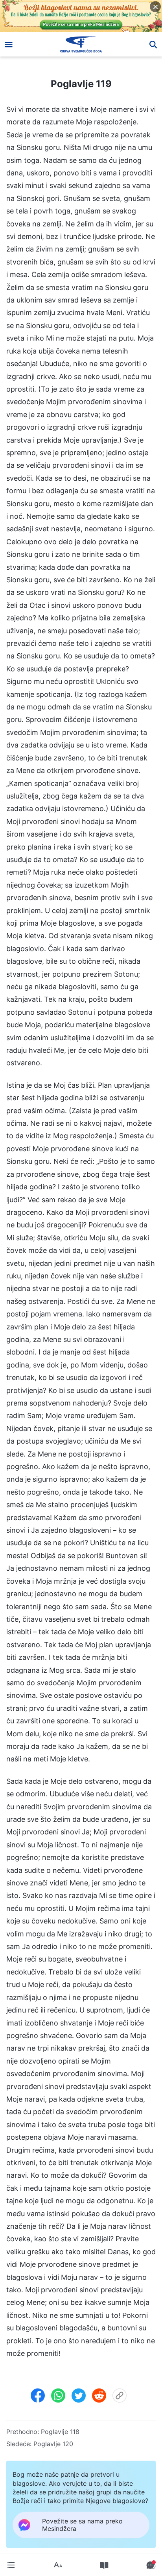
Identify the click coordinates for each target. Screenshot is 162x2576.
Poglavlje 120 (53, 2444)
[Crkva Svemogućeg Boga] (81, 44)
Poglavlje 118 (60, 2432)
